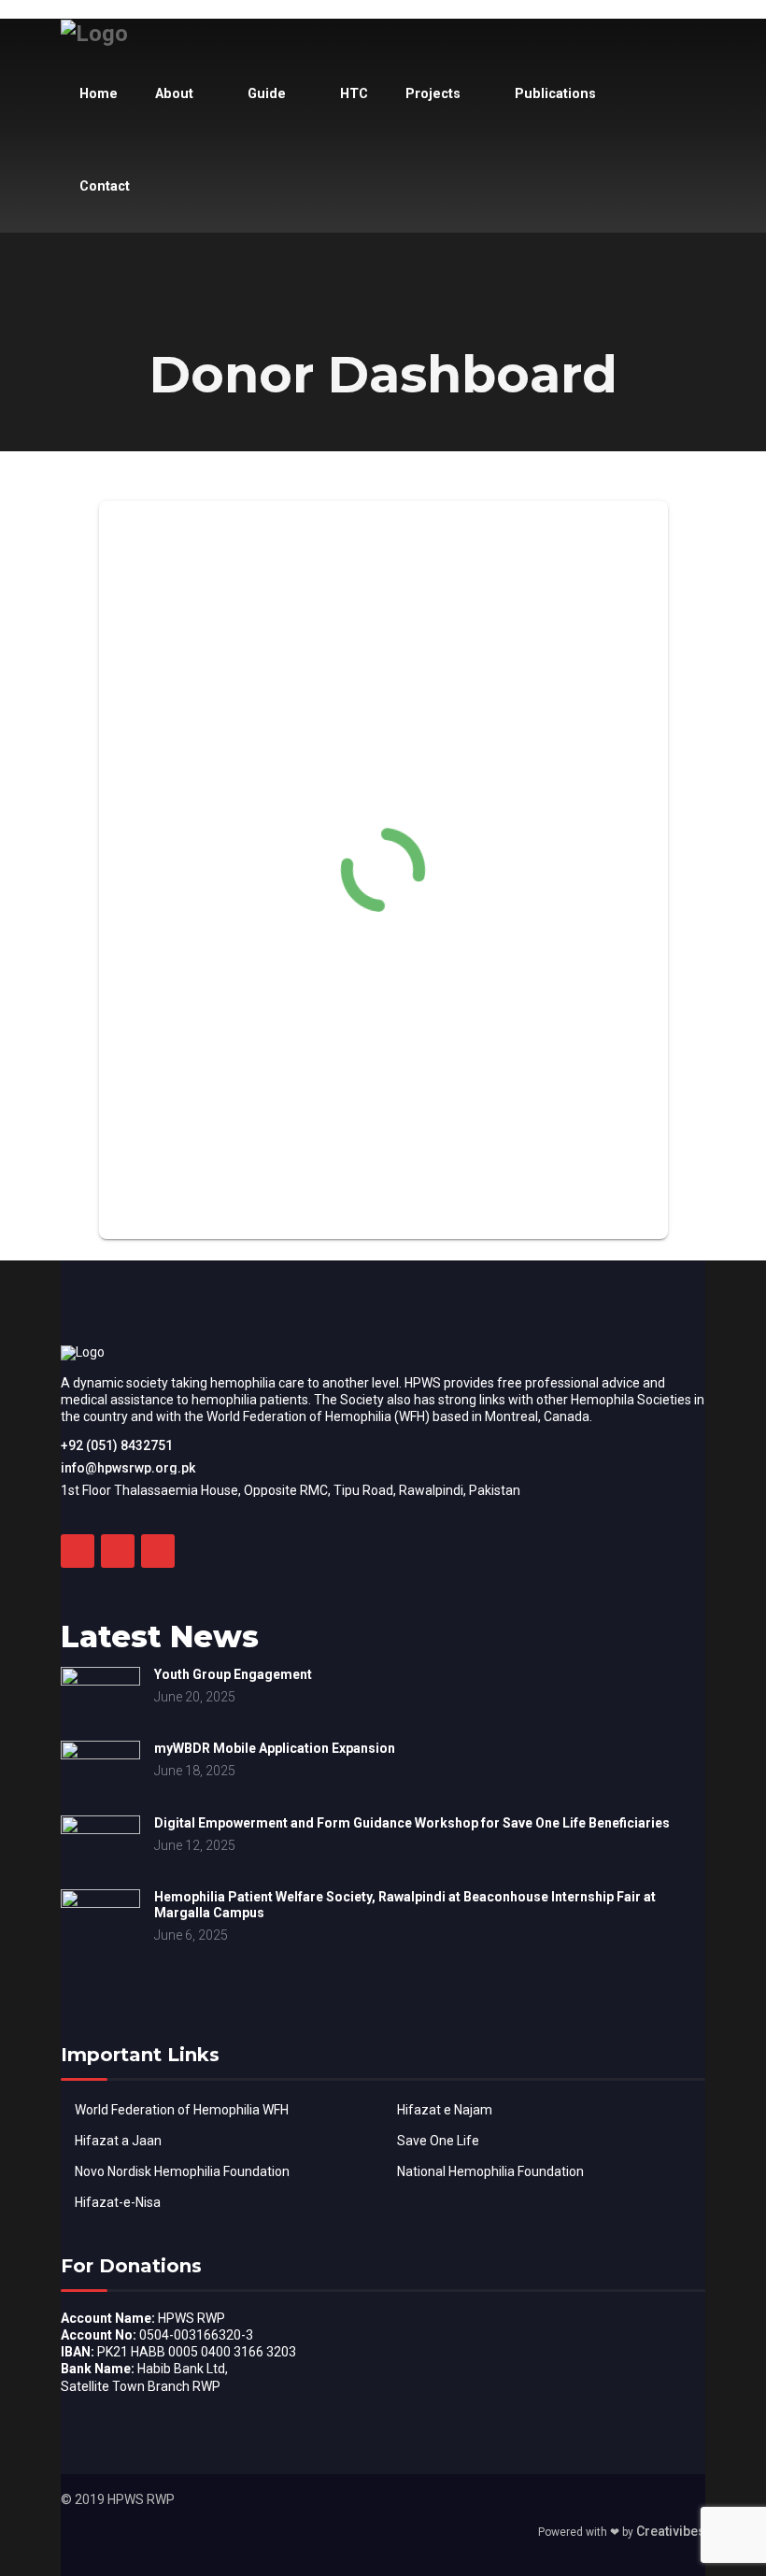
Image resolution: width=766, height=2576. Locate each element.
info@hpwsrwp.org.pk (128, 1468)
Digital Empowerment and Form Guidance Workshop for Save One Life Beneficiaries (412, 1823)
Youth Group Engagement (233, 1674)
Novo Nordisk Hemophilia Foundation (182, 2171)
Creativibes (671, 2531)
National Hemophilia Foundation (490, 2171)
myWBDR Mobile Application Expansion (275, 1748)
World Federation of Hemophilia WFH (182, 2110)
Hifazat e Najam (445, 2110)
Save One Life (438, 2141)
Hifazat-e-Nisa (118, 2202)
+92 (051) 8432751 (117, 1445)
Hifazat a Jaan (118, 2141)
